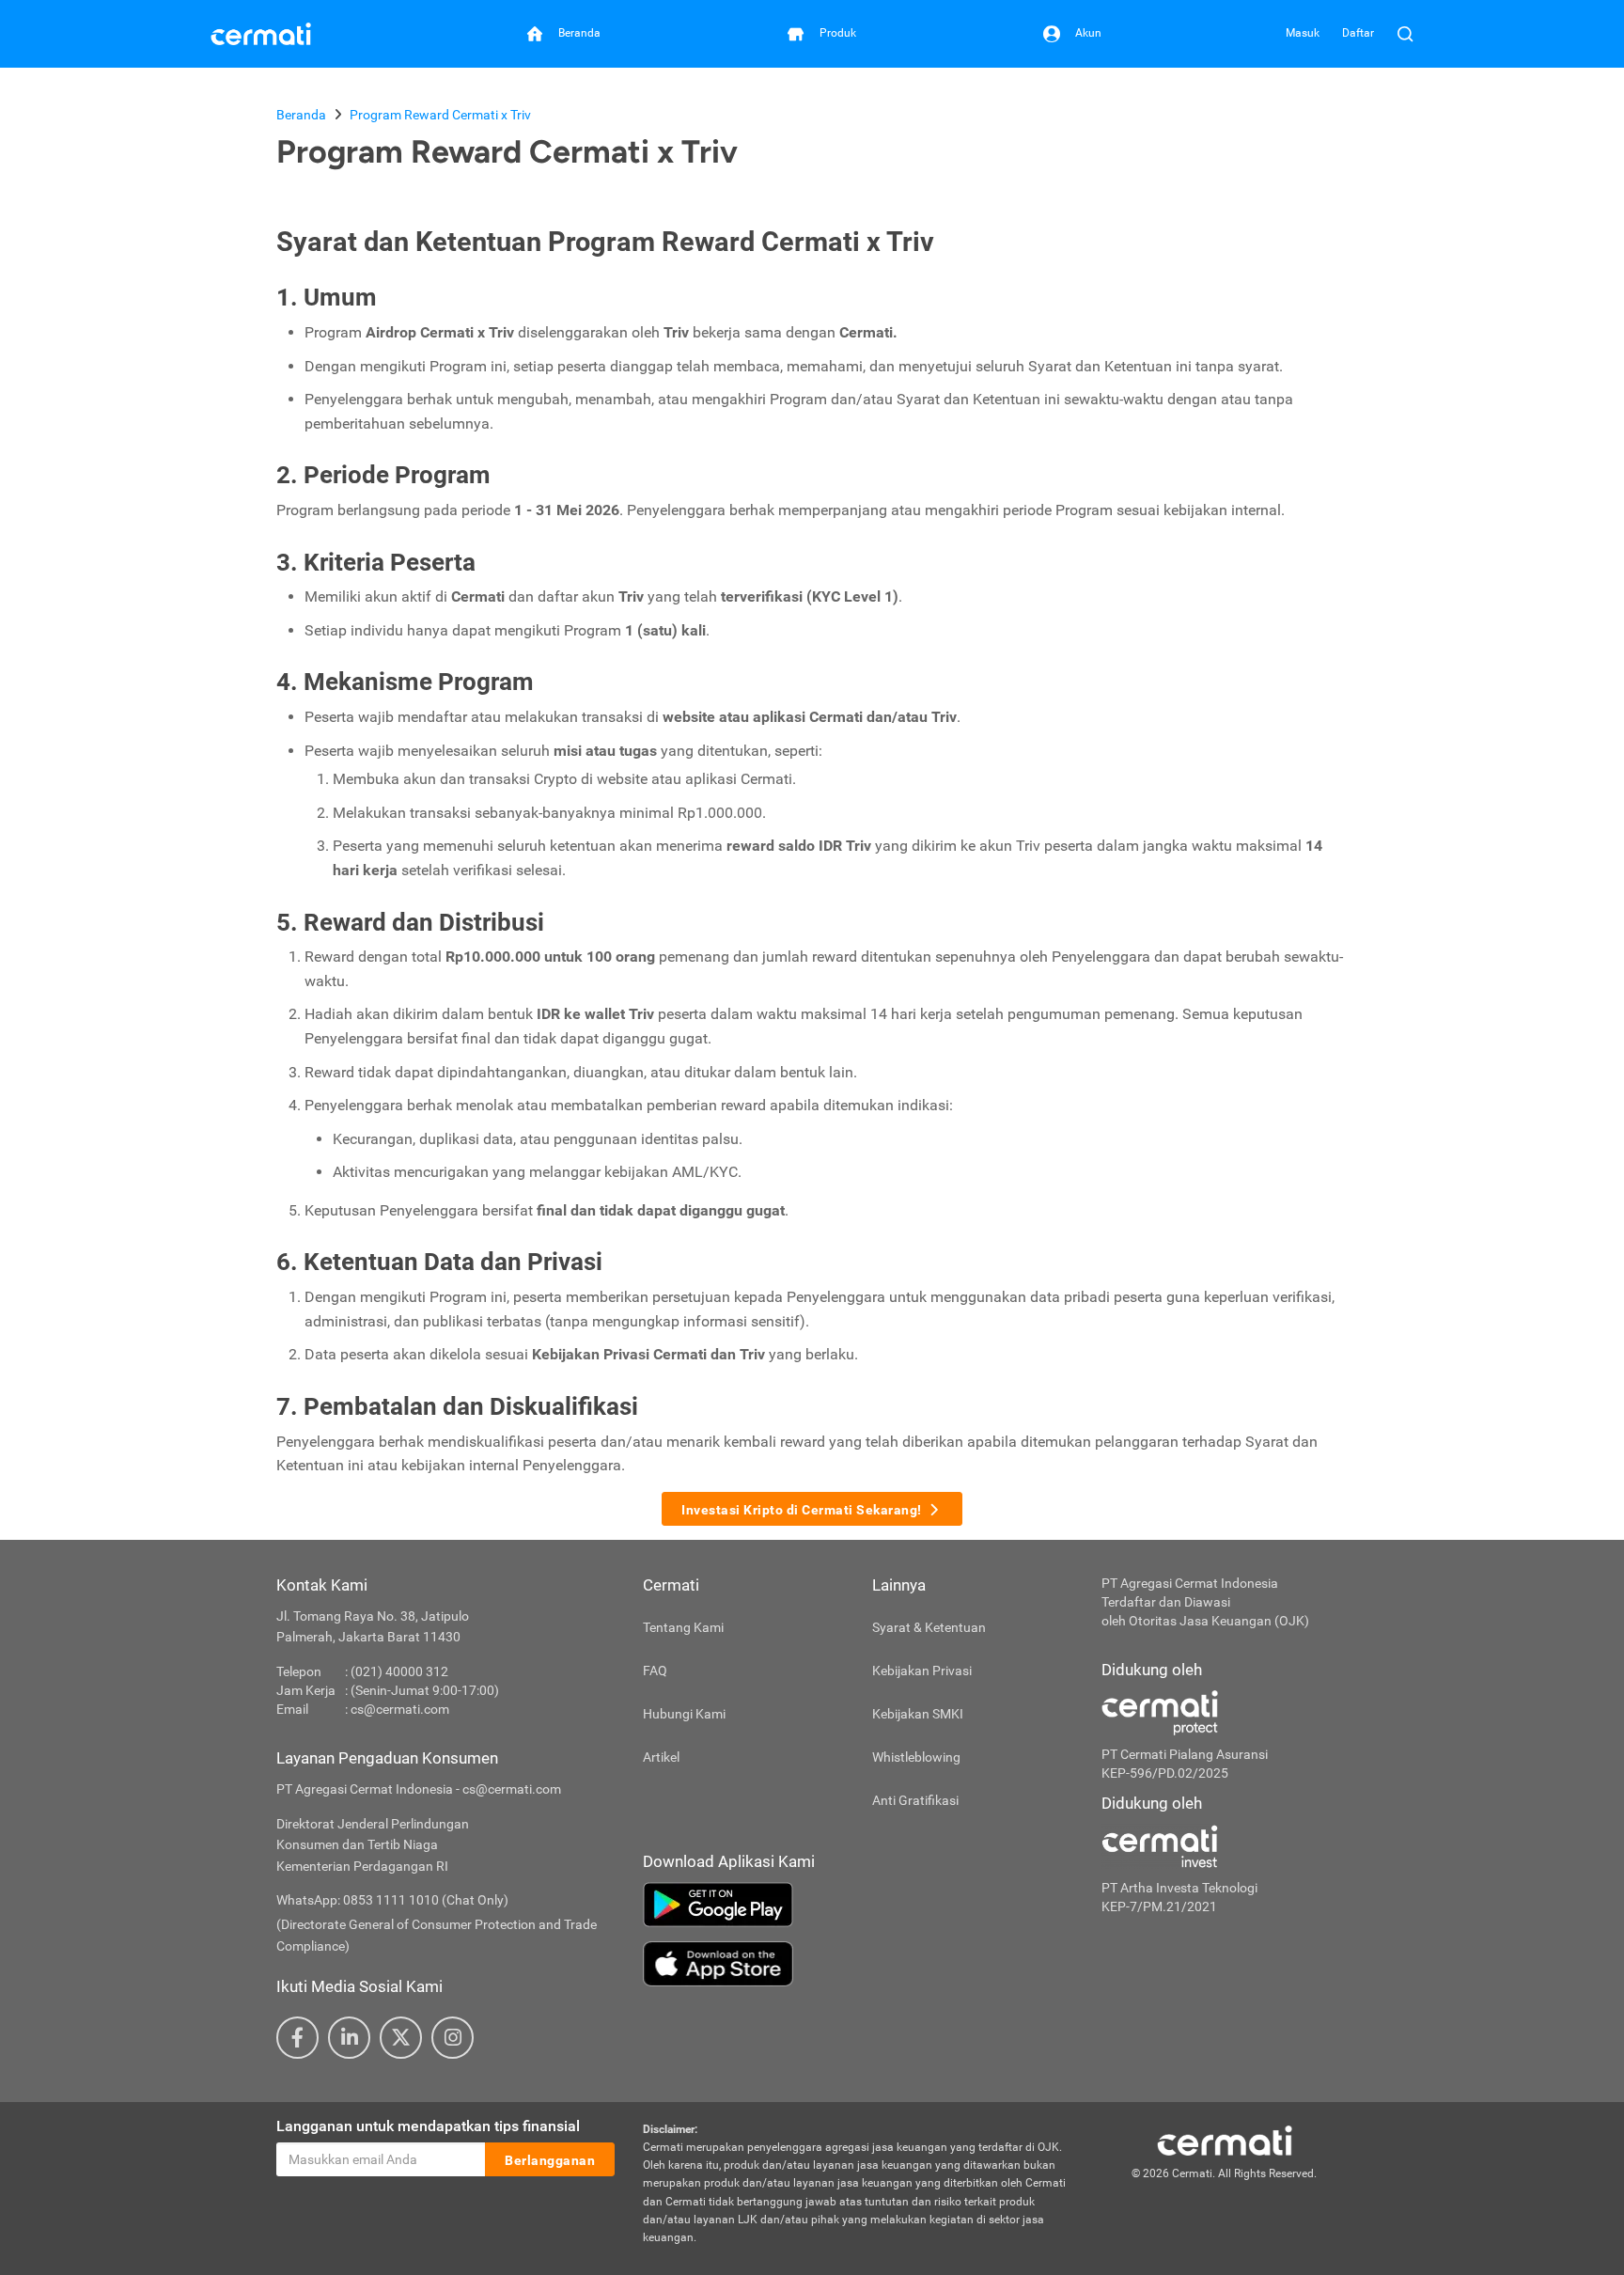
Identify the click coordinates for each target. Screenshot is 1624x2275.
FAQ (655, 1671)
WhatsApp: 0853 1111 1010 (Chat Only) (392, 1900)
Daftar (1358, 33)
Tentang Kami (683, 1627)
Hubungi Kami (684, 1714)
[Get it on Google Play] (858, 1905)
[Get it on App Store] (858, 1964)
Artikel (661, 1757)
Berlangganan (550, 2160)
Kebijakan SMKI (918, 1714)
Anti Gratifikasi (915, 1800)
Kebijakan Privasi (922, 1671)
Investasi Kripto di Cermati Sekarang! (802, 1510)
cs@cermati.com (400, 1709)
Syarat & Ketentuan (929, 1627)
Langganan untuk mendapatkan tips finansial (428, 2126)
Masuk (1303, 33)
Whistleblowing (916, 1757)
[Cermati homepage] (1225, 2140)
